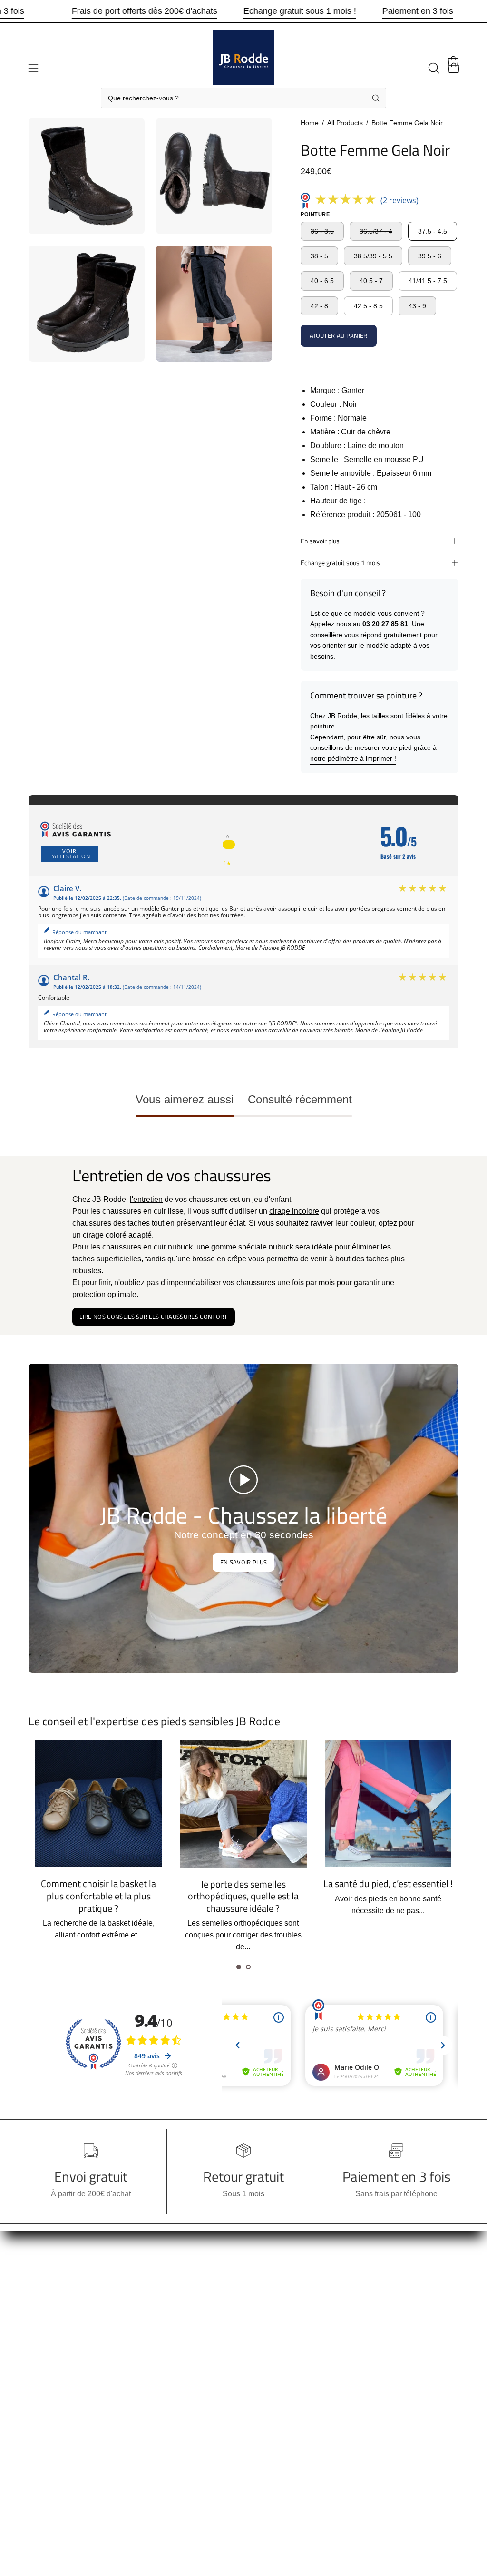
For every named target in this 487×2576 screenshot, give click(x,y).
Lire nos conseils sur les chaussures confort (153, 1317)
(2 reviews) (399, 200)
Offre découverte (56, 2341)
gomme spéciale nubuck (252, 1247)
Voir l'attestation (69, 854)
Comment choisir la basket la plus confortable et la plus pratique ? (98, 1896)
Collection (46, 2294)
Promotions (48, 2278)
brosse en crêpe (219, 1259)
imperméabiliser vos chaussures (221, 1283)
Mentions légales (147, 2361)
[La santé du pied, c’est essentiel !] (388, 1804)
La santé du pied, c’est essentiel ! (388, 1883)
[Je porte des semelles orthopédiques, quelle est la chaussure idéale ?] (243, 1804)
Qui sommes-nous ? (62, 2373)
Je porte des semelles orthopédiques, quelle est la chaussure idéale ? (243, 1896)
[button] (433, 68)
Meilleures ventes (58, 2310)
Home (310, 123)
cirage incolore (294, 1211)
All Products (345, 123)
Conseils (44, 2420)
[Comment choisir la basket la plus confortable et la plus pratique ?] (98, 1804)
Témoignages (142, 2377)
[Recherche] (376, 98)
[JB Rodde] (243, 61)
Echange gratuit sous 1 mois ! (300, 11)
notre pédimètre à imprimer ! (353, 758)
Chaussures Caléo (150, 2408)
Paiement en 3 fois (418, 11)
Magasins (45, 2388)
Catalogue (46, 2404)
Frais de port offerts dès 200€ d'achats (145, 11)
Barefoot (43, 2357)
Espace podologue (150, 2393)
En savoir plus (320, 541)
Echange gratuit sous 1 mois (340, 563)
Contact (42, 2435)
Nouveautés (49, 2325)
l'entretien (146, 1199)
